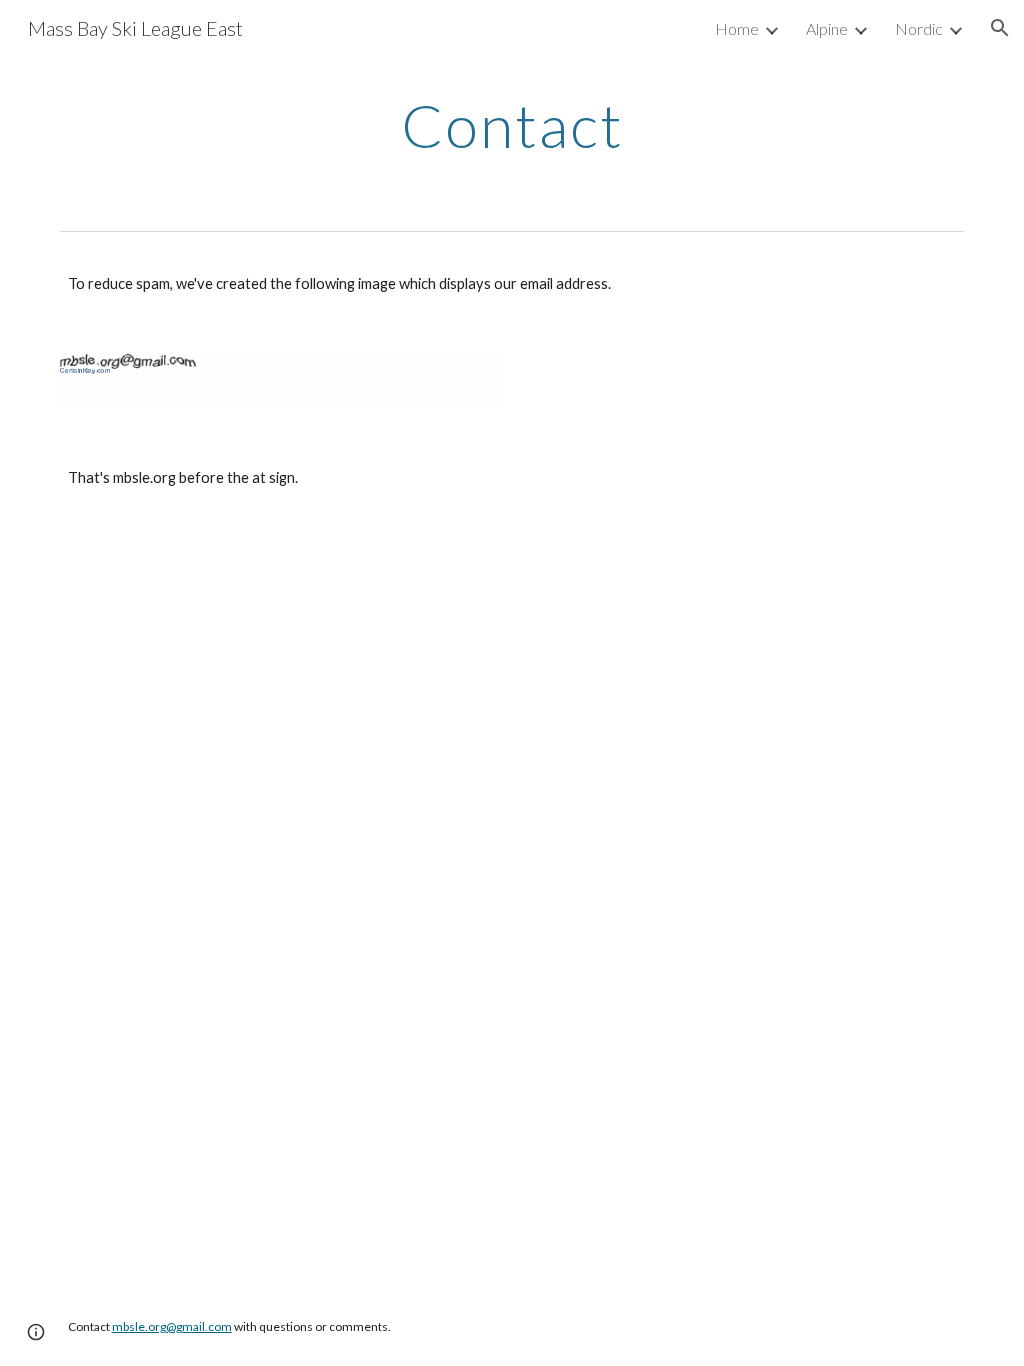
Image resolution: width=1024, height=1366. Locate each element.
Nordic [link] (919, 28)
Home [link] (737, 28)
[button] (1000, 28)
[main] (512, 125)
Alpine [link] (827, 28)
